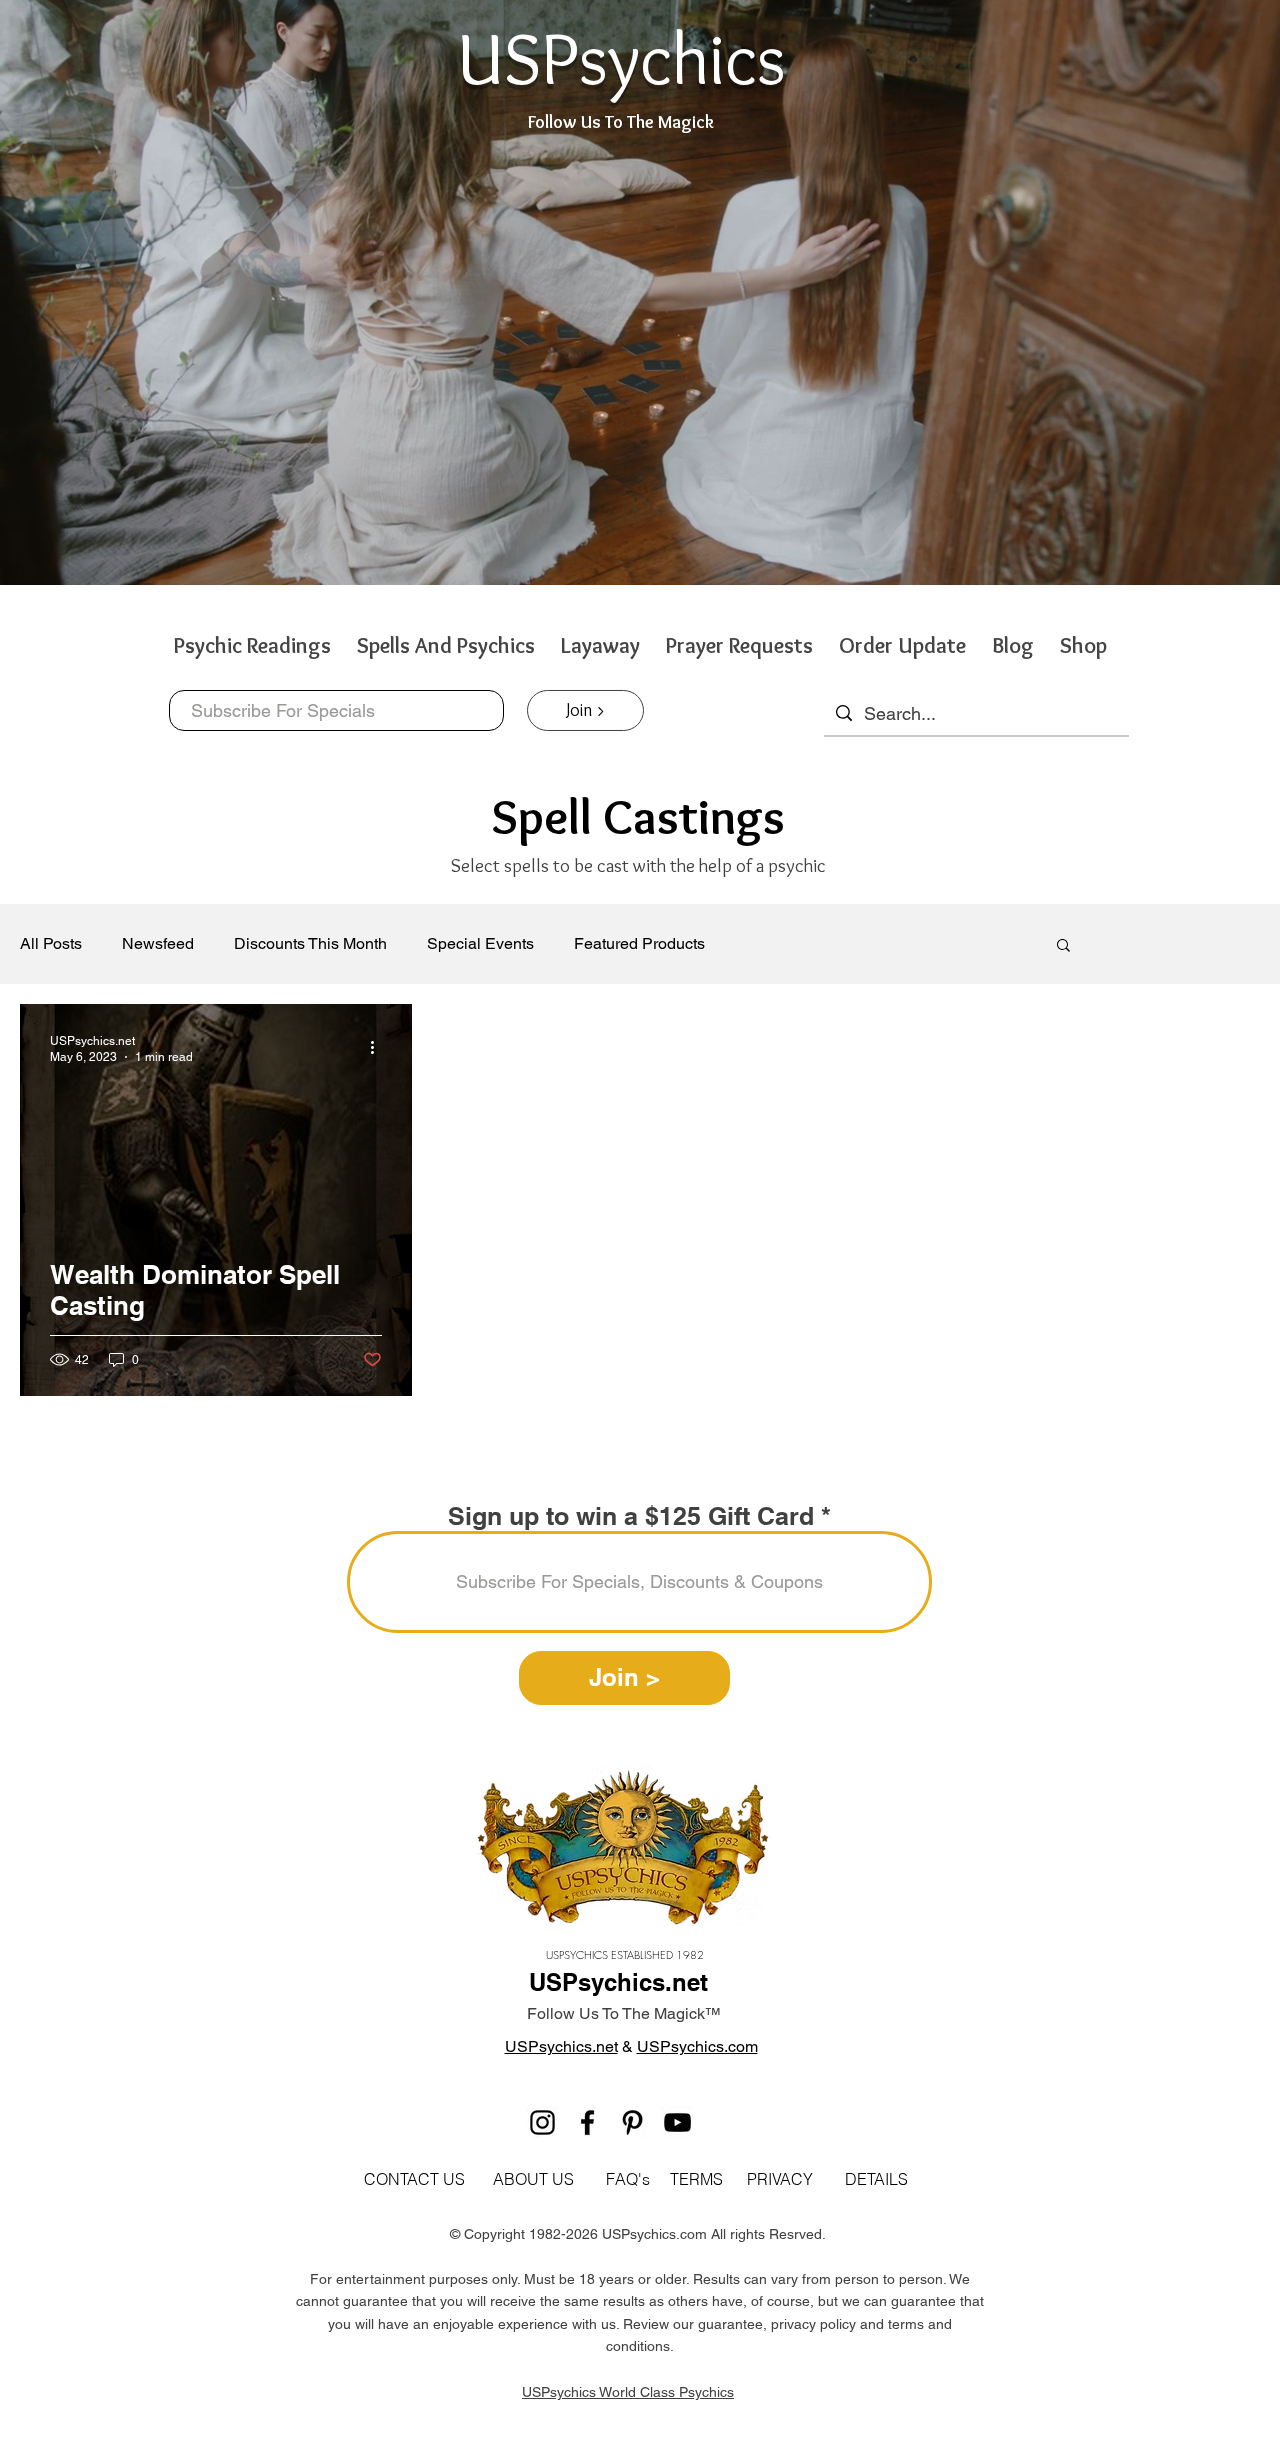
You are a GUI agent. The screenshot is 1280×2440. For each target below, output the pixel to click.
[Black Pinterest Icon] (632, 2122)
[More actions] (379, 1048)
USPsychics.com (697, 2046)
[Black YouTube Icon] (677, 2122)
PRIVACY (780, 2179)
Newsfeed (158, 943)
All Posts (51, 943)
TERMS (696, 2179)
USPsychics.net (561, 2046)
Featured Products (639, 943)
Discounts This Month (310, 943)
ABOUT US (531, 2179)
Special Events (480, 943)
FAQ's (628, 2179)
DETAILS (876, 2179)
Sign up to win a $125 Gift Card (631, 1516)
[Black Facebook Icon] (587, 2122)
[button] (1063, 946)
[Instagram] (542, 2122)
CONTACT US (414, 2179)
